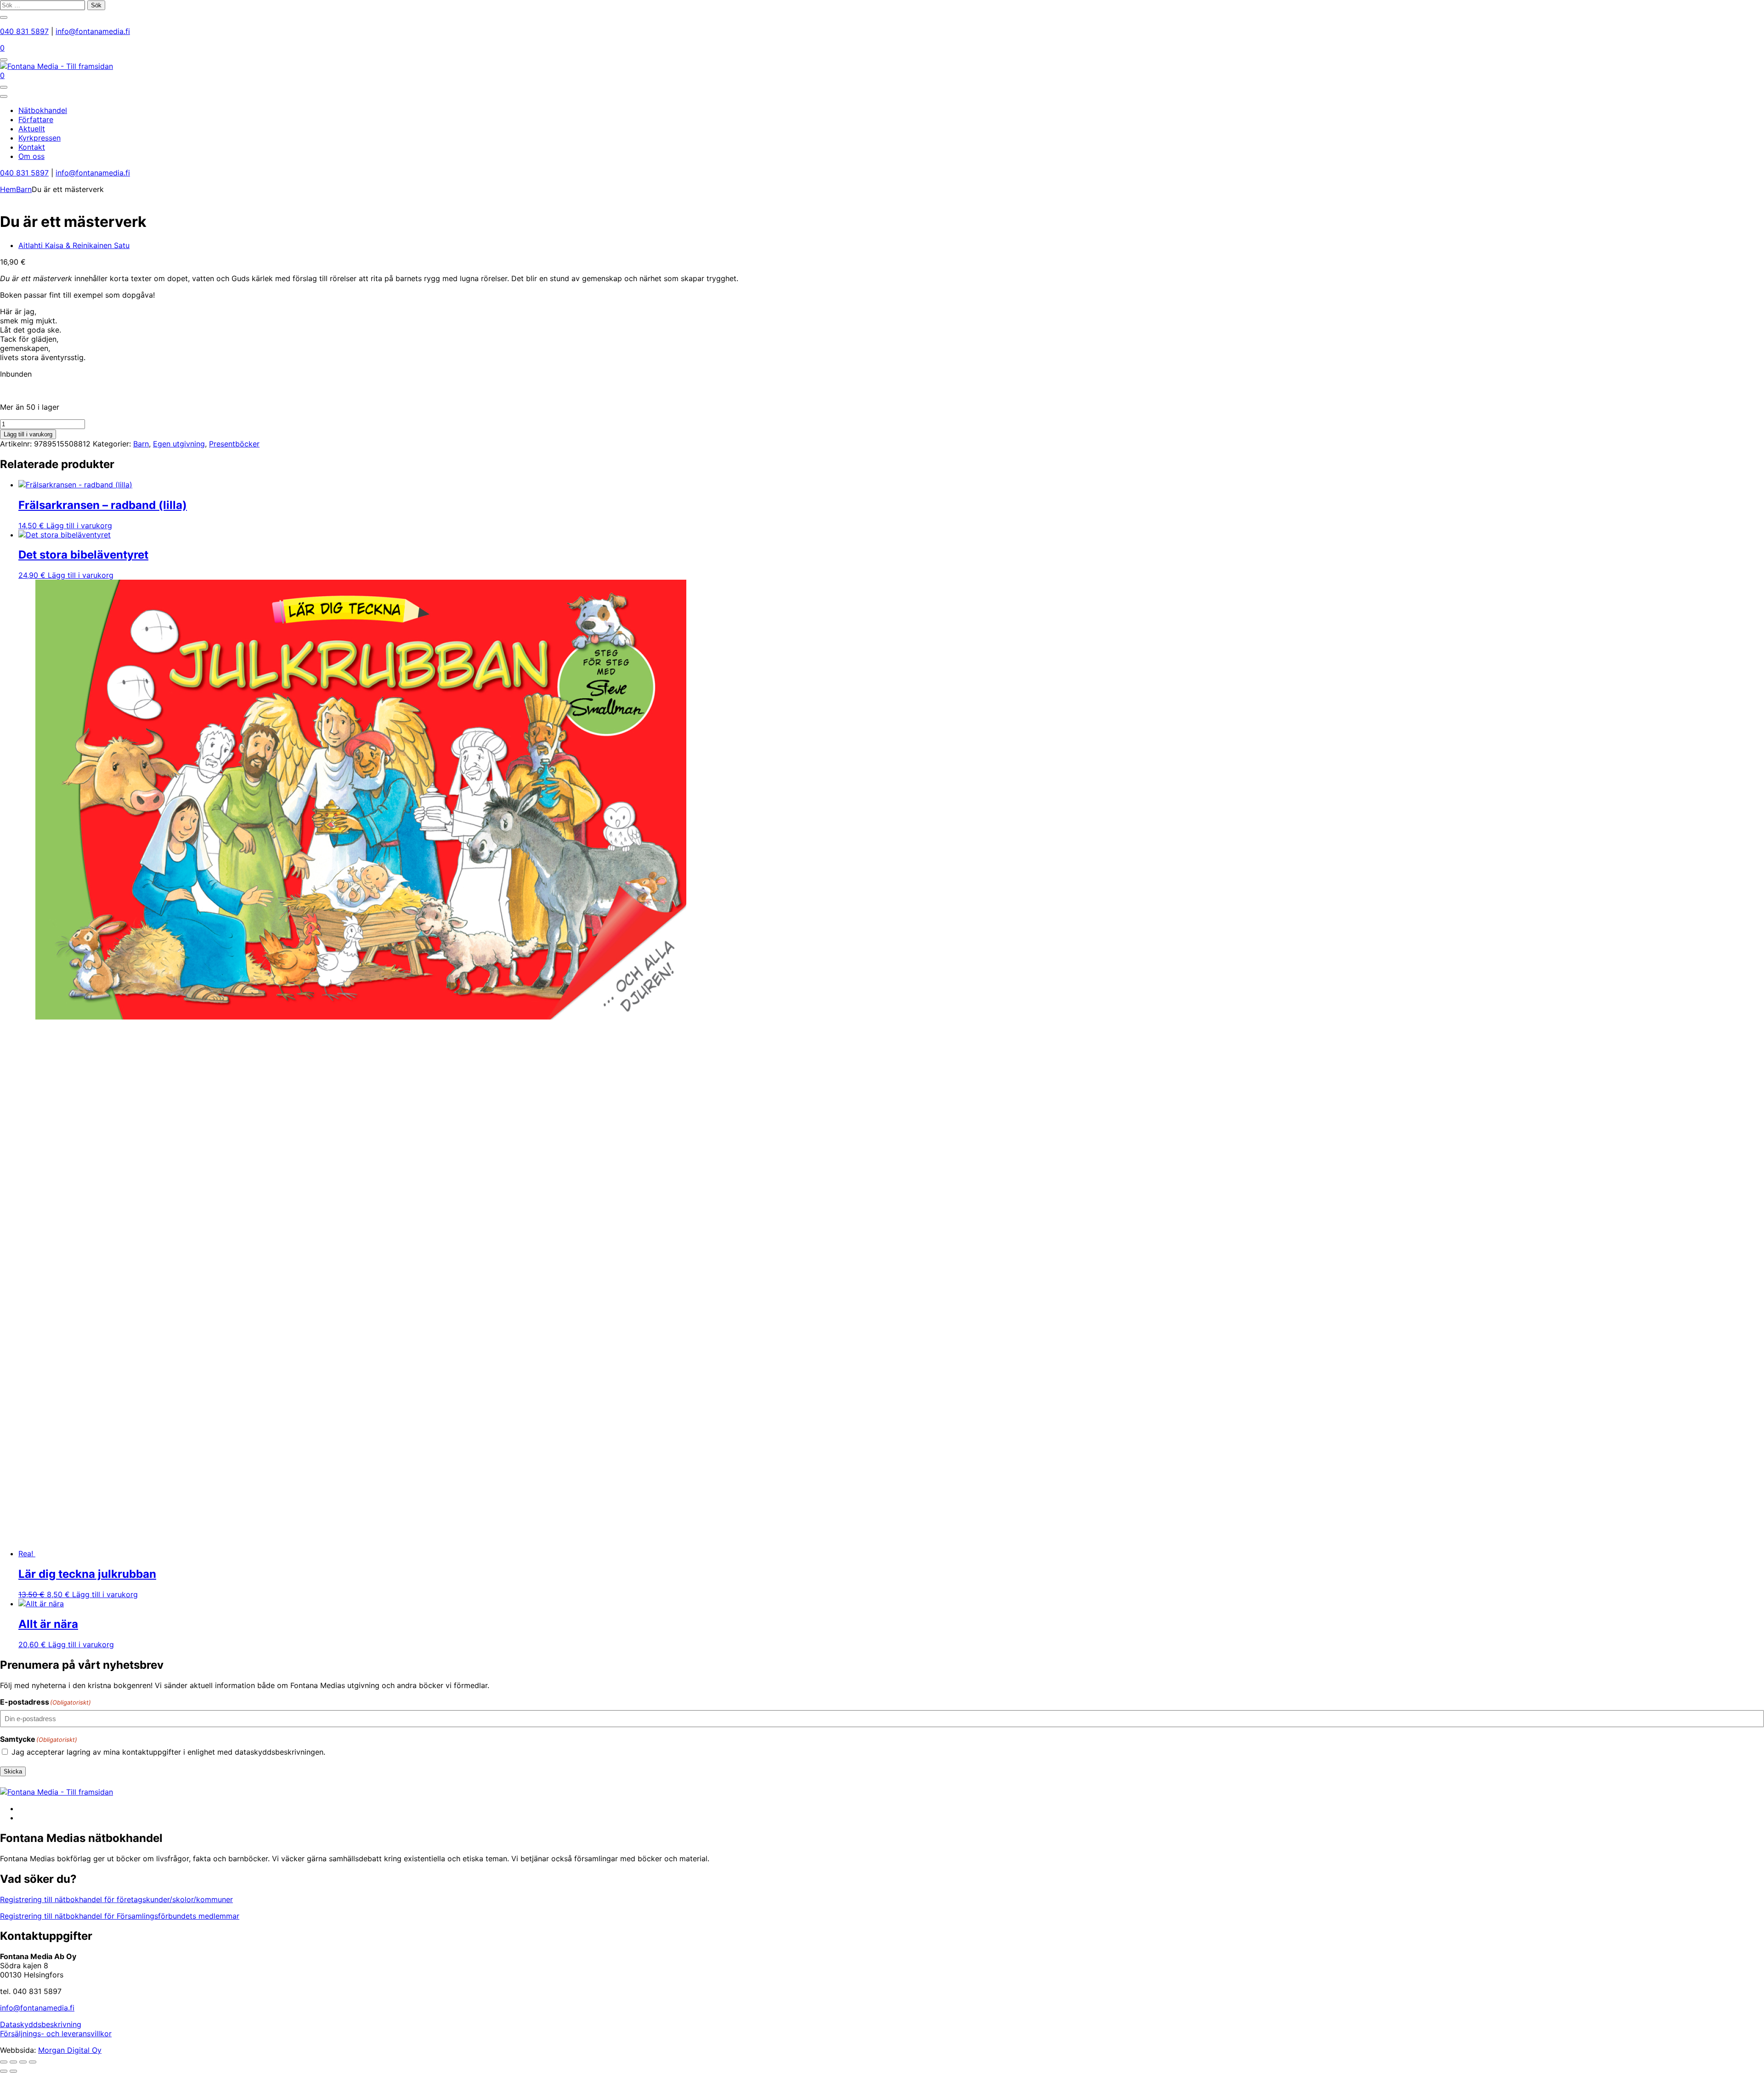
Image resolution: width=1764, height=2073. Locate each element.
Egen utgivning (179, 444)
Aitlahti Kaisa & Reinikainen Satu (74, 245)
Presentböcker (234, 444)
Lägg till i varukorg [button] (79, 525)
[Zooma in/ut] (4, 2062)
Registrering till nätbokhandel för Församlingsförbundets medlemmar (120, 1916)
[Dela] (23, 2062)
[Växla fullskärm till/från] (13, 2062)
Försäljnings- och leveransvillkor (56, 2033)
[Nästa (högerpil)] (13, 2071)
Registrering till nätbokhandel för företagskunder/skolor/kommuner (116, 1899)
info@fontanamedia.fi (93, 31)
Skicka (13, 1771)
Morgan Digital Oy (70, 2050)
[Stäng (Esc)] (33, 2062)
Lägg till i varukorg (28, 434)
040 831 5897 (24, 31)
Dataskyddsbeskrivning (41, 2024)
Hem (8, 189)
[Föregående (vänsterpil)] (4, 2071)
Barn (24, 189)
